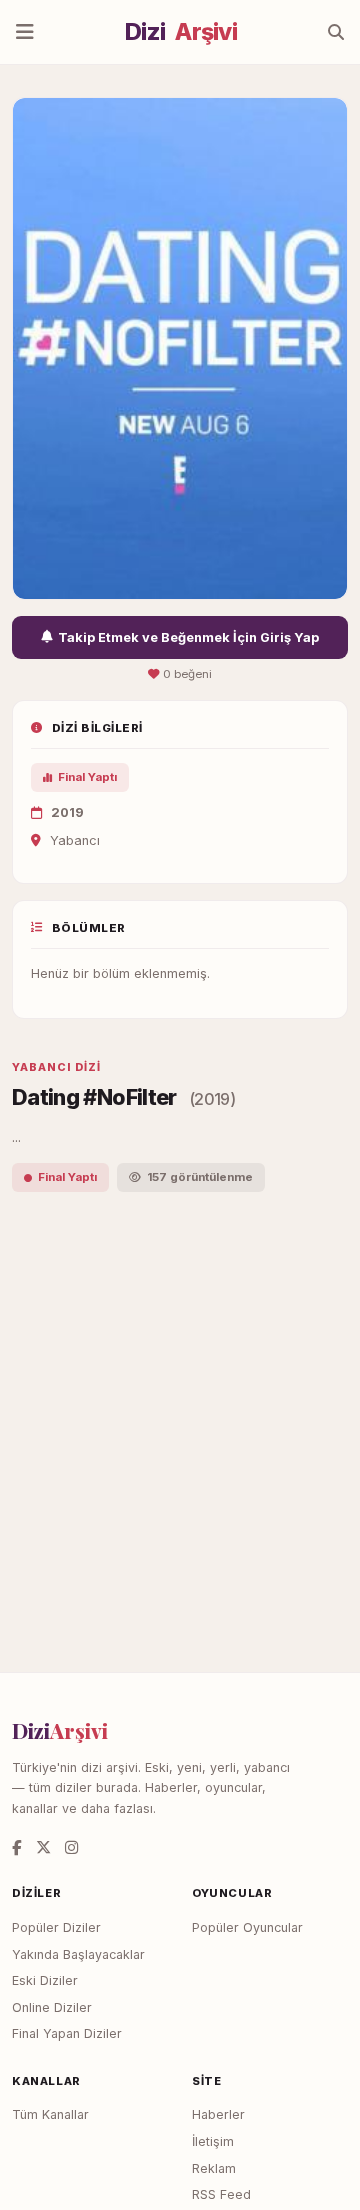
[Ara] (336, 32)
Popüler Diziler (56, 1927)
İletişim (213, 2141)
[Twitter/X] (43, 1847)
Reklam (214, 2168)
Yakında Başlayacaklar (78, 1954)
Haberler (218, 2114)
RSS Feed (221, 2194)
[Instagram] (71, 1847)
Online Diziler (52, 2007)
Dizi (181, 32)
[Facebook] (17, 1847)
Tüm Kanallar (50, 2114)
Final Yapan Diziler (67, 2033)
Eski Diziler (45, 1980)
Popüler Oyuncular (247, 1927)
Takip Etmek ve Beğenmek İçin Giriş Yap (188, 637)
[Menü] (25, 32)
